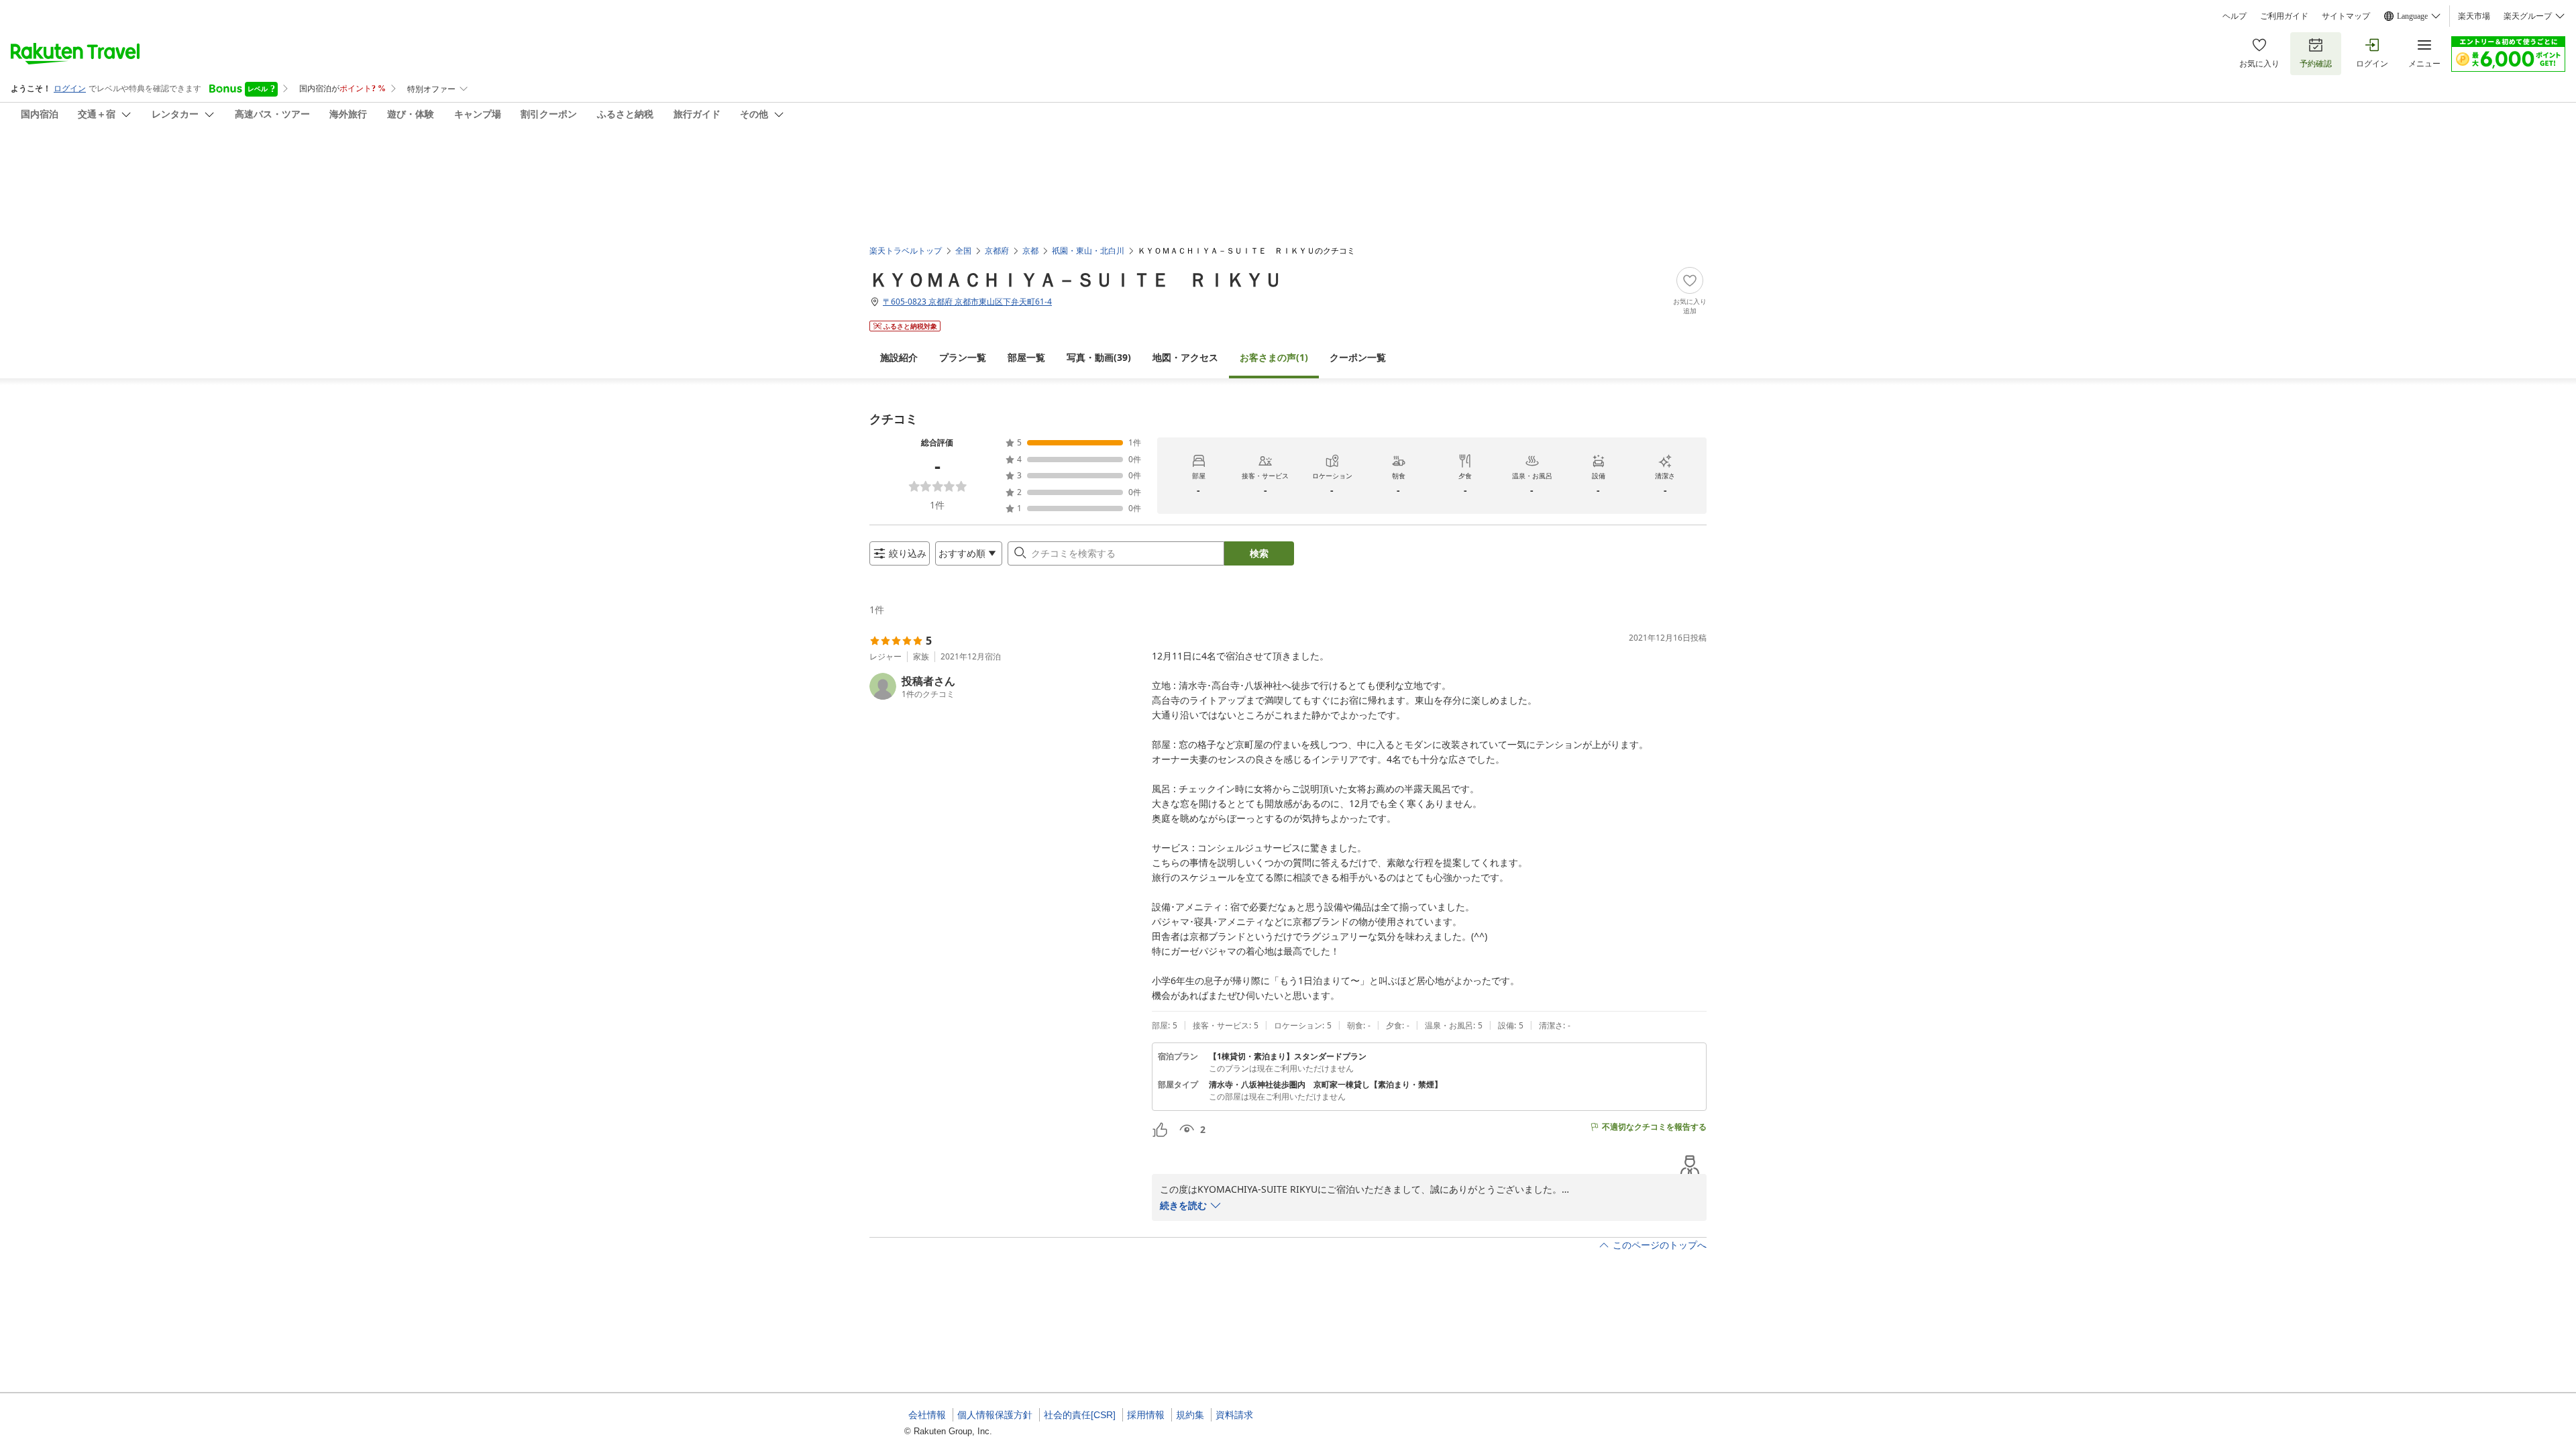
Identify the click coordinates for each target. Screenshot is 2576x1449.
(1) (1274, 357)
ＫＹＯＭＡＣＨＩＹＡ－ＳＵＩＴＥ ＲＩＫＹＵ (1076, 279)
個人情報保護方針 (995, 1415)
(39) (1099, 357)
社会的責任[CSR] (1080, 1415)
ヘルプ (2235, 16)
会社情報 (927, 1415)
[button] (1005, 686)
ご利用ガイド (2284, 16)
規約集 (1190, 1415)
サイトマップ (2346, 16)
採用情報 (1146, 1415)
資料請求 (1234, 1415)
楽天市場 (2474, 16)
